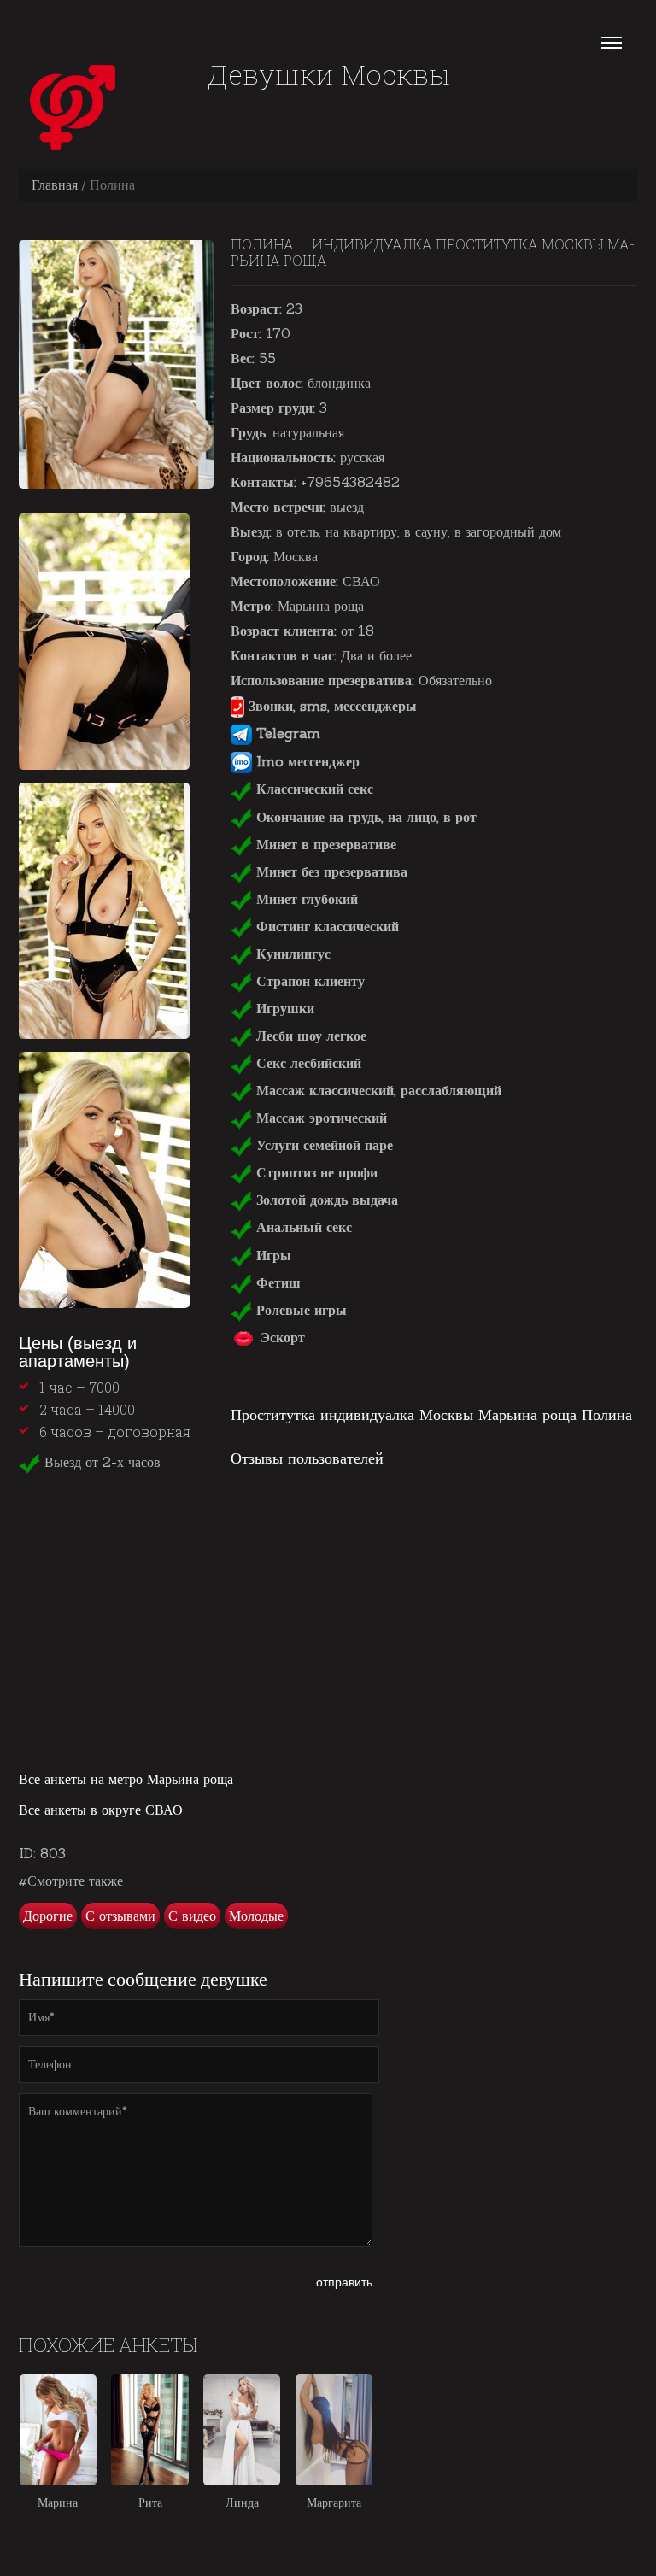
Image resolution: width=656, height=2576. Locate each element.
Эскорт (281, 1337)
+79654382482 (350, 482)
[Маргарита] (334, 2430)
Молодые (256, 1916)
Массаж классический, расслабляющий (377, 1090)
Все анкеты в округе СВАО (101, 1810)
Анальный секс (302, 1227)
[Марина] (58, 2430)
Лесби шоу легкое (309, 1036)
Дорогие (48, 1916)
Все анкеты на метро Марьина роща (126, 1779)
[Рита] (149, 2430)
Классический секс (313, 789)
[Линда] (242, 2430)
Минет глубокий (305, 899)
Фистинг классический (325, 926)
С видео (192, 1916)
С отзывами (120, 1916)
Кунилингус (291, 954)
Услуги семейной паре (322, 1145)
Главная (55, 185)
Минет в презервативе (324, 844)
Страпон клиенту (308, 981)
